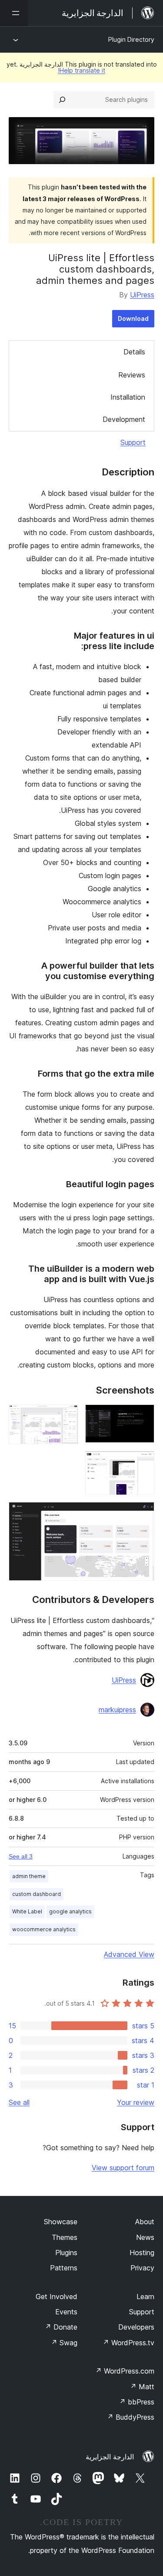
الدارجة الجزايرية (110, 2457)
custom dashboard (37, 1894)
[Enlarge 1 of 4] (143, 1416)
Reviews (132, 375)
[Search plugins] (62, 100)
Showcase (61, 2222)
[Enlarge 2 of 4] (67, 1416)
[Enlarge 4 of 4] (143, 1514)
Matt (142, 2387)
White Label (27, 1911)
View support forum (123, 2168)
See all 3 (21, 1856)
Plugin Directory (131, 39)
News (145, 2237)
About (145, 2222)
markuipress (117, 1710)
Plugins (66, 2253)
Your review (136, 2102)
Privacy (142, 2268)
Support (133, 442)
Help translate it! (81, 70)
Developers (136, 2327)
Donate (61, 2327)
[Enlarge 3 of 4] (143, 1463)
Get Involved (57, 2297)
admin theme (29, 1876)
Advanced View (129, 1954)
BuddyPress (131, 2417)
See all (19, 2102)
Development (124, 419)
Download (133, 318)
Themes (65, 2237)
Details (134, 352)
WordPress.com (125, 2371)
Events (66, 2312)
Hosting (142, 2253)
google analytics (70, 1911)
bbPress (137, 2402)
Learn (145, 2297)
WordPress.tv (128, 2343)
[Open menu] (14, 13)
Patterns (64, 2268)
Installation (128, 397)
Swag (64, 2343)
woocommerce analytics (44, 1929)
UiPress (142, 295)
